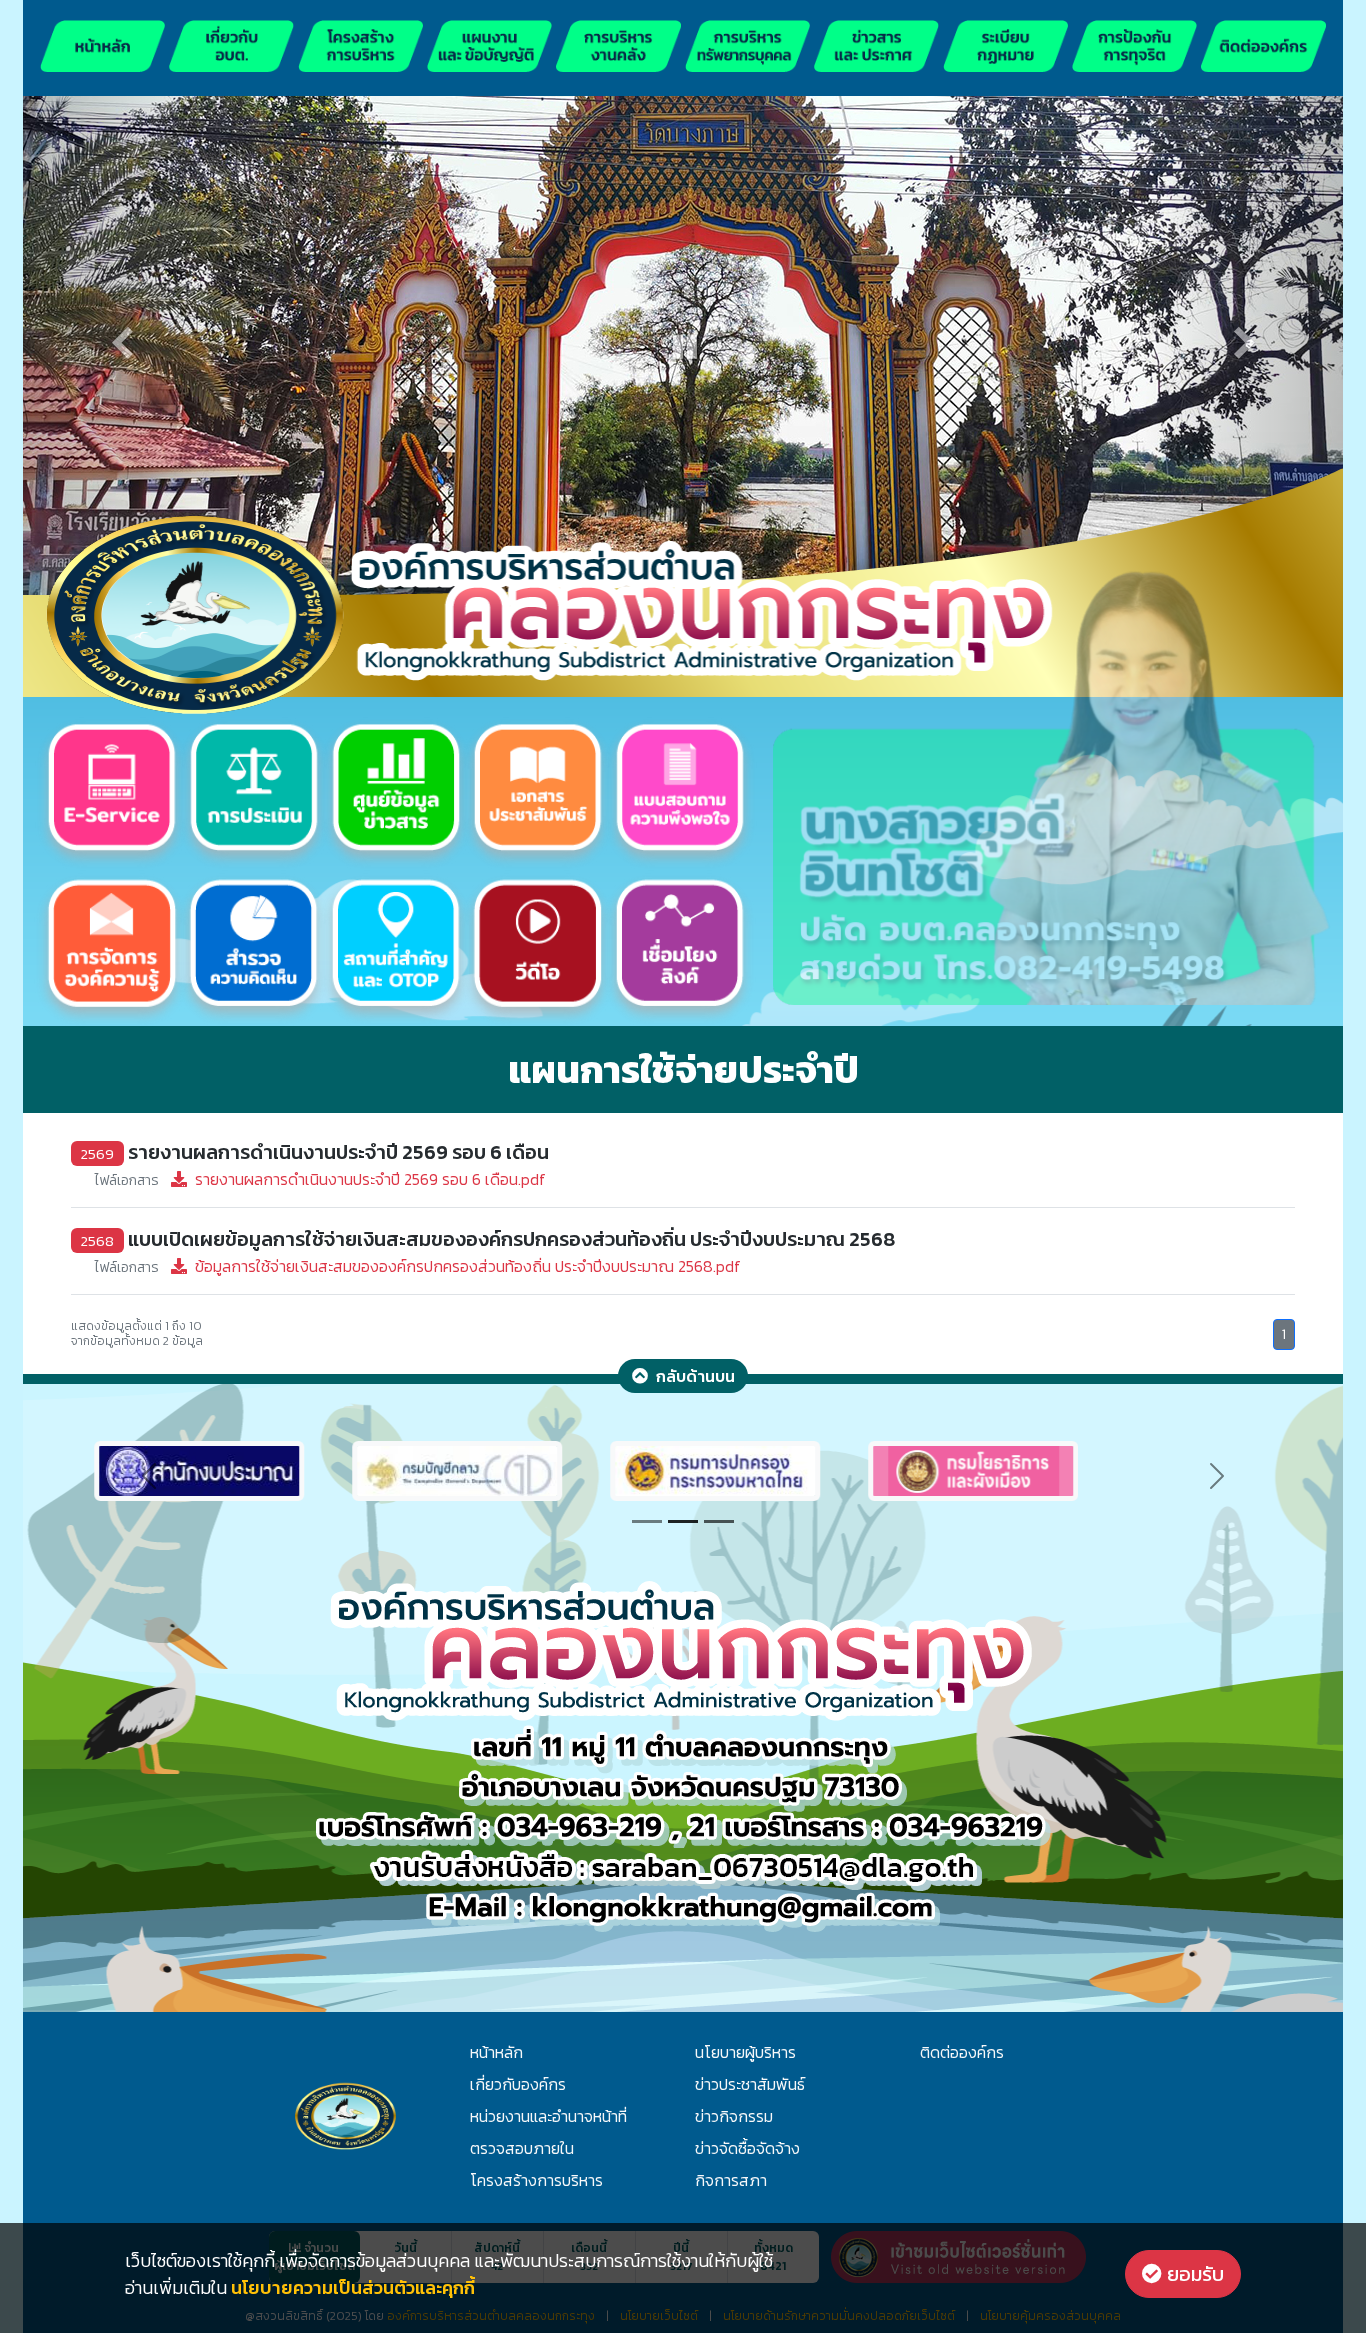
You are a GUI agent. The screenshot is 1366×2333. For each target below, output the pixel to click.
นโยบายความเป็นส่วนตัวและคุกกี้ (353, 2287)
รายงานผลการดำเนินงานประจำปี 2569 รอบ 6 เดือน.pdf (320, 1179)
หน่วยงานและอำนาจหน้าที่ (548, 2116)
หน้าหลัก (496, 2052)
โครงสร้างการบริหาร (536, 2180)
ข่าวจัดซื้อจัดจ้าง (747, 2148)
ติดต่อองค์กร (962, 2052)
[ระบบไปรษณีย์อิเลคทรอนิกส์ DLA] (812, 1469)
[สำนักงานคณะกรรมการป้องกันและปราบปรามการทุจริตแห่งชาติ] (554, 1469)
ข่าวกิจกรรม (734, 2116)
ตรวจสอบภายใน (522, 2148)
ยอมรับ (1193, 2274)
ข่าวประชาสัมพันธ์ (750, 2084)
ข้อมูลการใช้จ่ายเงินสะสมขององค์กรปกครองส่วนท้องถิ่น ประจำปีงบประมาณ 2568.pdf (418, 1266)
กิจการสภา (731, 2180)
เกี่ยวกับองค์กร (518, 2084)
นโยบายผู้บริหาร (745, 2052)
